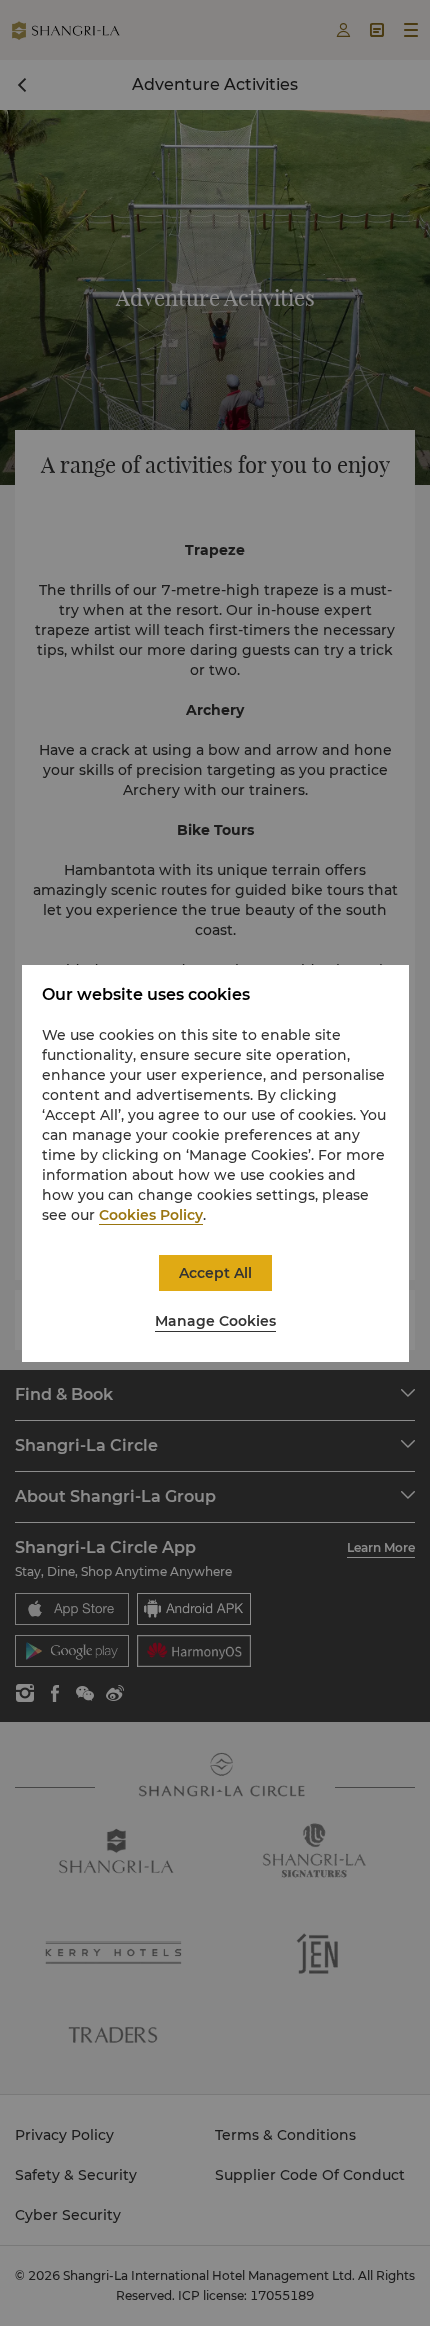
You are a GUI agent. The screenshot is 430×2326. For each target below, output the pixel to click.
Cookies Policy (151, 1215)
